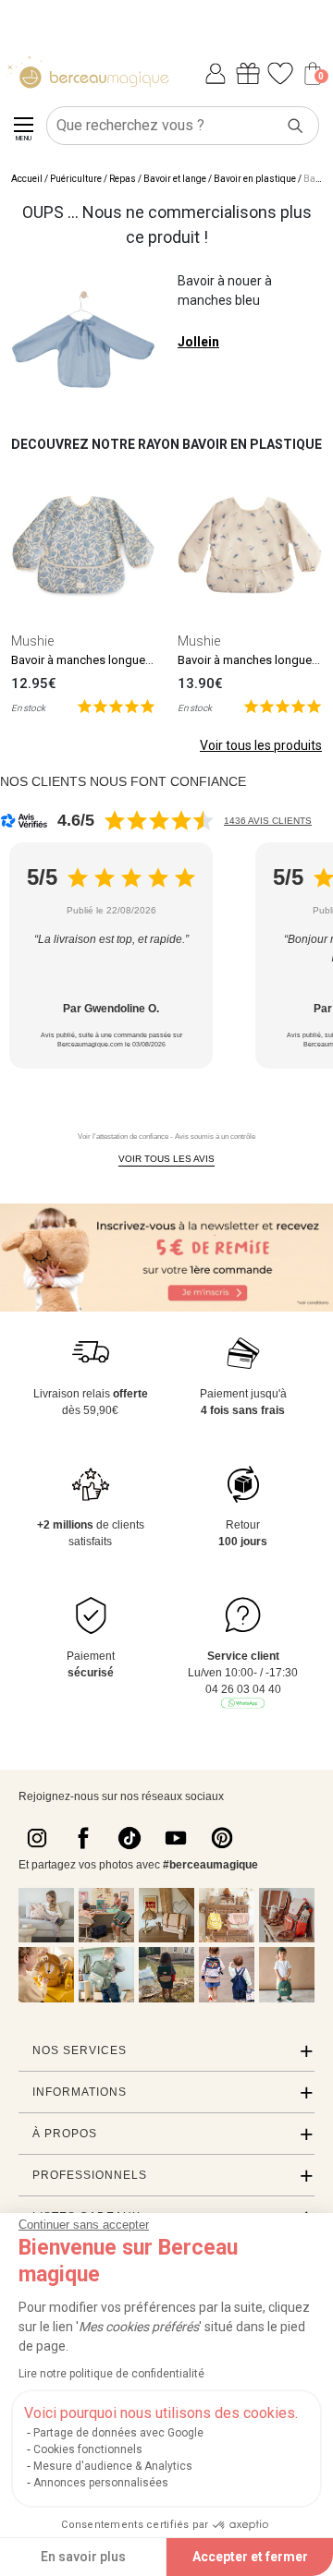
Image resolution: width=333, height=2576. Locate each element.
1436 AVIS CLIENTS (268, 821)
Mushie (32, 641)
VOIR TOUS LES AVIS (166, 1159)
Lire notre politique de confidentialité (111, 2374)
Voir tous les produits (261, 745)
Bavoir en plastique (255, 179)
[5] (116, 705)
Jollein (198, 342)
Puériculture (76, 179)
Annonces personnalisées (101, 2483)
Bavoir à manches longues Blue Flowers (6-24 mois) (149, 660)
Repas (123, 179)
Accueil (27, 179)
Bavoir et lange (175, 179)
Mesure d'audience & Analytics (113, 2466)
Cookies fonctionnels (88, 2449)
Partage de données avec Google (118, 2433)
